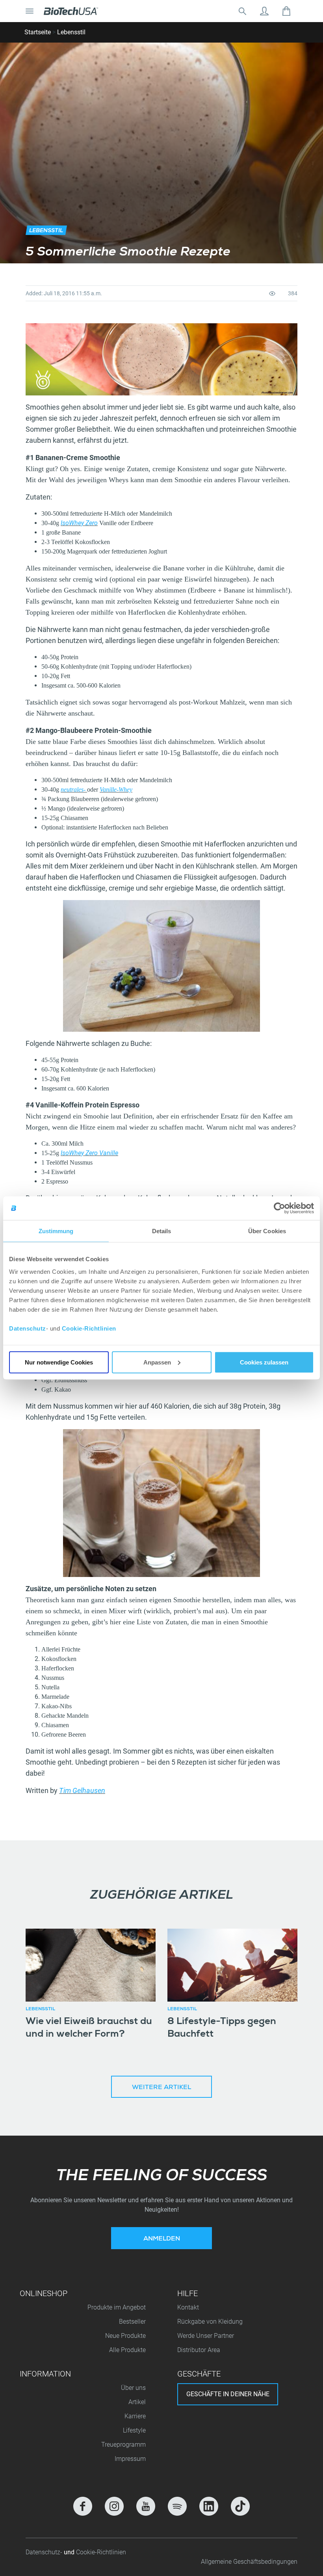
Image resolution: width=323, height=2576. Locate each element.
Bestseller (132, 2322)
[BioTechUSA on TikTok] (240, 2506)
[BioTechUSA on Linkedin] (209, 2506)
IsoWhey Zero (79, 523)
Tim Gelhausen (82, 1790)
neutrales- (74, 789)
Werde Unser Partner (206, 2336)
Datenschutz (28, 1328)
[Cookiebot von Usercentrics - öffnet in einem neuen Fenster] (279, 1208)
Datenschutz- (45, 2552)
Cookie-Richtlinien (89, 1328)
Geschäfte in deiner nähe (228, 2394)
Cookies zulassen (264, 1362)
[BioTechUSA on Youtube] (146, 2506)
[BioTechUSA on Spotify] (177, 2506)
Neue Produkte (125, 2336)
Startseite (38, 32)
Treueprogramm (123, 2445)
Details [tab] (162, 1231)
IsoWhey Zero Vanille (89, 1153)
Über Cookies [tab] (267, 1231)
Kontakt (188, 2307)
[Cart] (286, 11)
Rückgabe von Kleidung (210, 2322)
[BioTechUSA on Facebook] (83, 2506)
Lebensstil (71, 32)
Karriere (135, 2416)
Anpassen (157, 1362)
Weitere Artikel (161, 2088)
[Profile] (264, 11)
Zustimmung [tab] (56, 1231)
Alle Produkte (127, 2350)
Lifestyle (134, 2430)
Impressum (130, 2459)
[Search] (242, 11)
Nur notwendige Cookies (59, 1362)
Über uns (133, 2388)
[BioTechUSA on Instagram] (114, 2506)
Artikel (137, 2402)
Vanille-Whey (116, 789)
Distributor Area (199, 2350)
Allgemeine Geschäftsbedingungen (249, 2562)
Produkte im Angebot (117, 2307)
